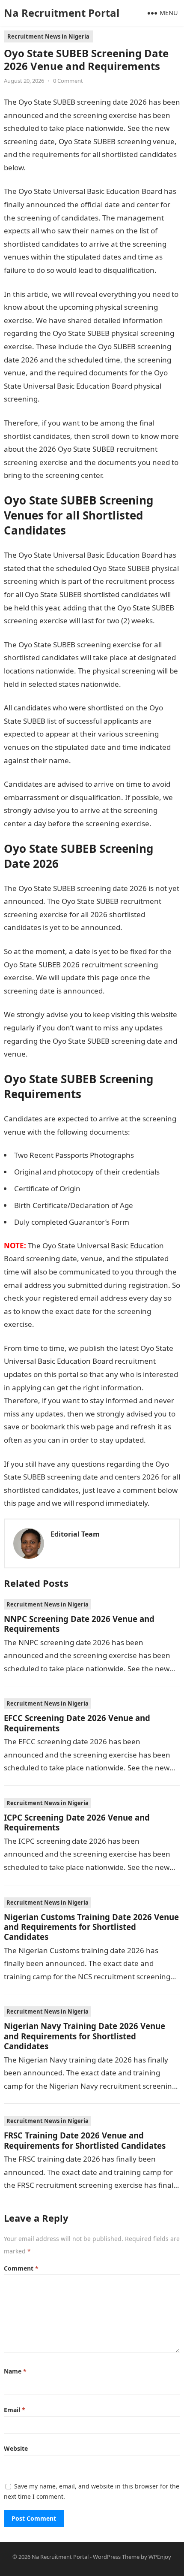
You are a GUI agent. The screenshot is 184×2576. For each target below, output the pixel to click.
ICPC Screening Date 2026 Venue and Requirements (77, 1822)
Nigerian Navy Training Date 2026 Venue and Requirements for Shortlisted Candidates (85, 2036)
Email (15, 2410)
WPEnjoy (160, 2557)
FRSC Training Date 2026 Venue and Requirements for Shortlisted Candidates (85, 2140)
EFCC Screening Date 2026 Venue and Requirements (77, 1723)
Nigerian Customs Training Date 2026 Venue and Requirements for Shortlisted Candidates (91, 1927)
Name (15, 2371)
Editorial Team (75, 1534)
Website (16, 2448)
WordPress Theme (116, 2557)
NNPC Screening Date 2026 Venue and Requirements (79, 1624)
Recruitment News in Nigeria (48, 36)
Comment (21, 2268)
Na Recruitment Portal (62, 13)
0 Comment (68, 81)
